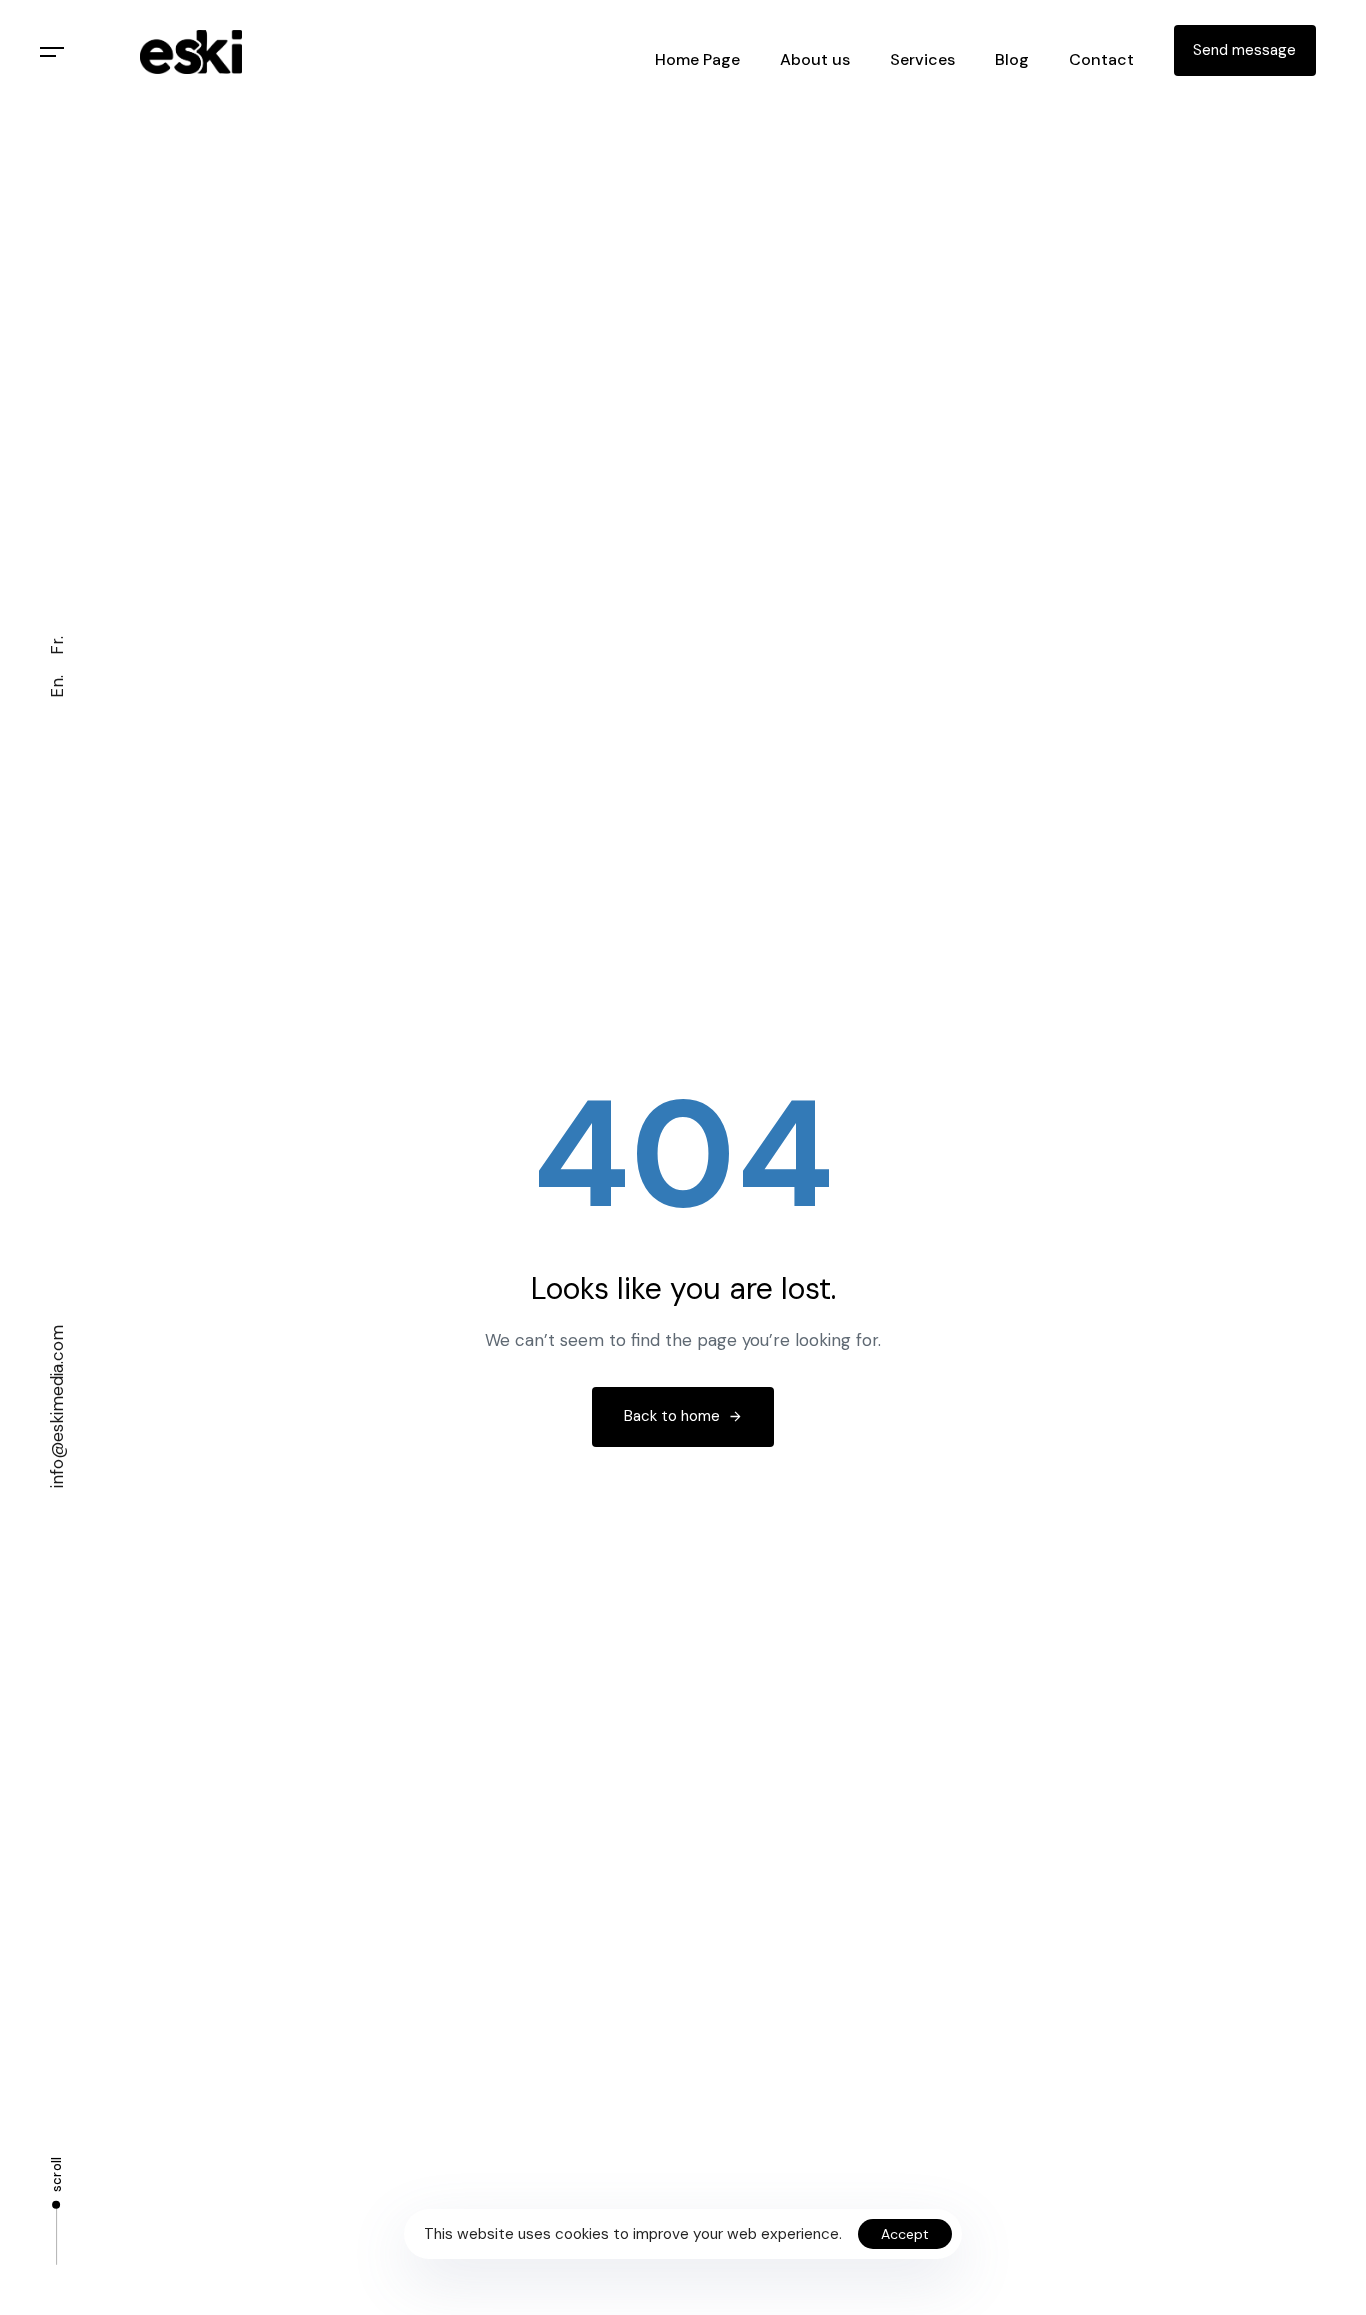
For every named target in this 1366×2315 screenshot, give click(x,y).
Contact (1101, 59)
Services (922, 59)
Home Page (697, 59)
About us (815, 59)
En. (57, 686)
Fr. (57, 645)
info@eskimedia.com (57, 1406)
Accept (905, 2234)
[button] (52, 52)
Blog (1012, 59)
